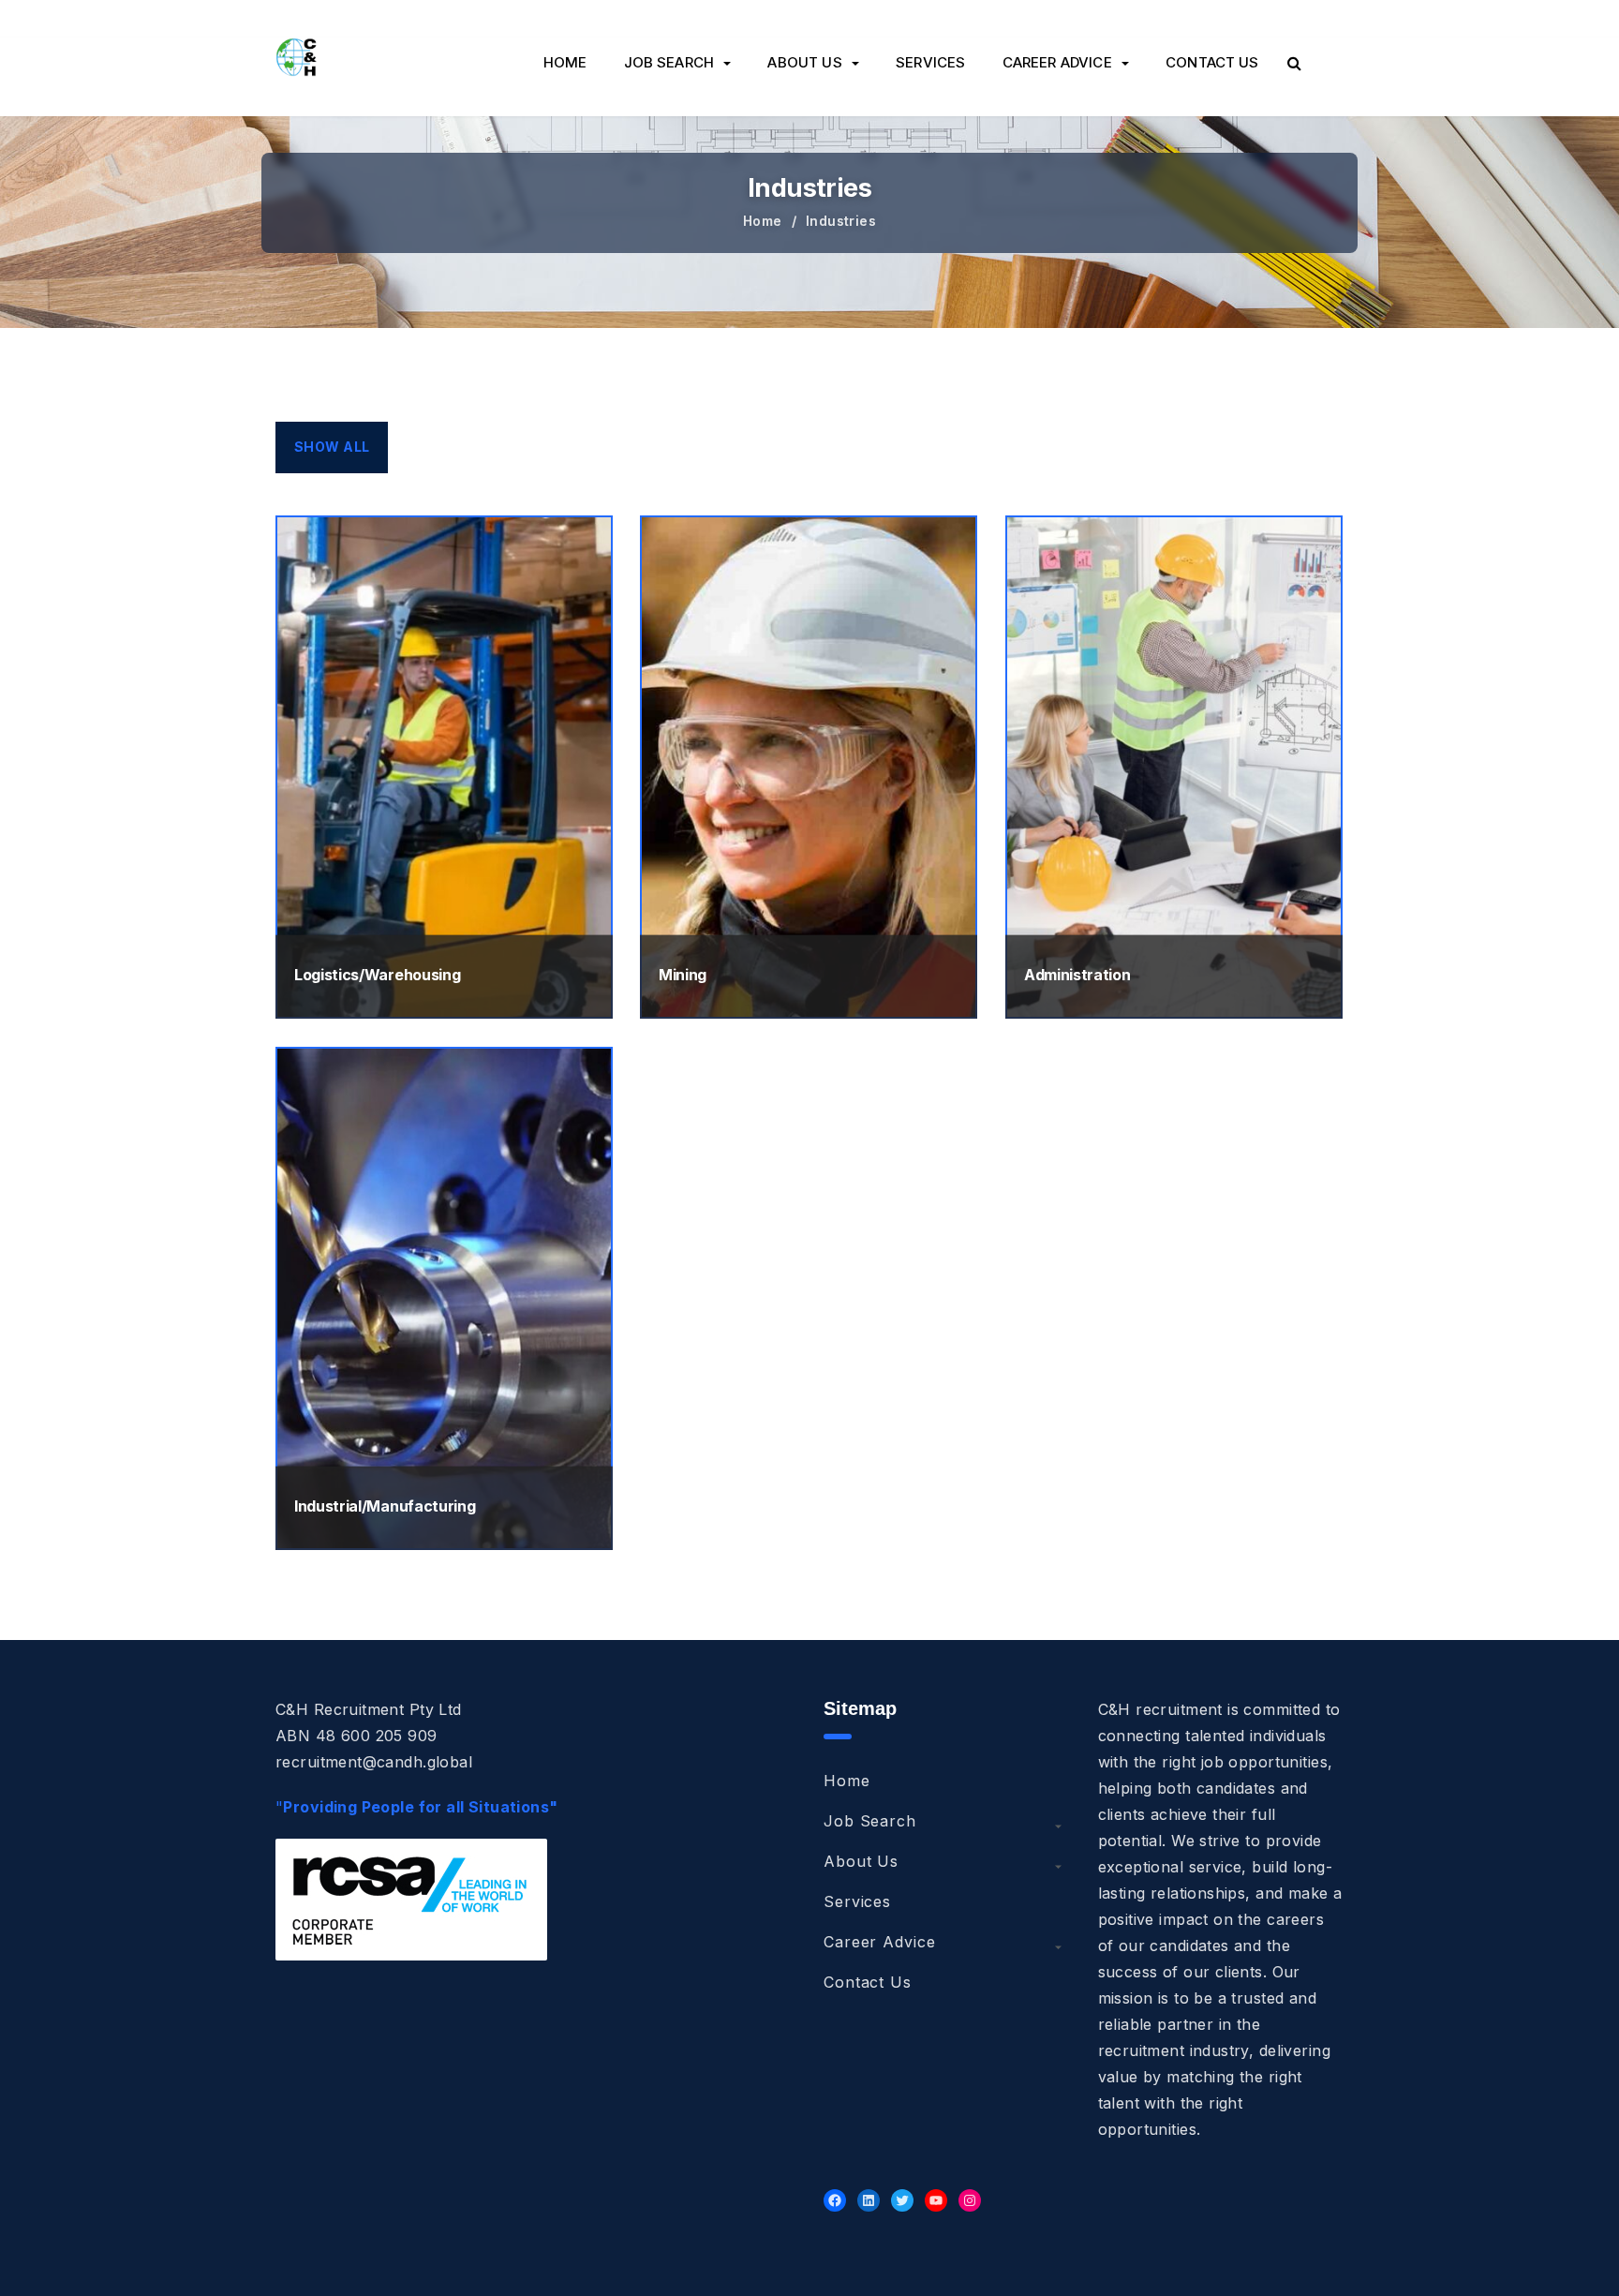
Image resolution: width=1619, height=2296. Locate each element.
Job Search (669, 62)
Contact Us (1212, 62)
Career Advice (1057, 62)
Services (930, 62)
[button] (1294, 63)
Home (565, 62)
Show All (332, 447)
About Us (804, 62)
